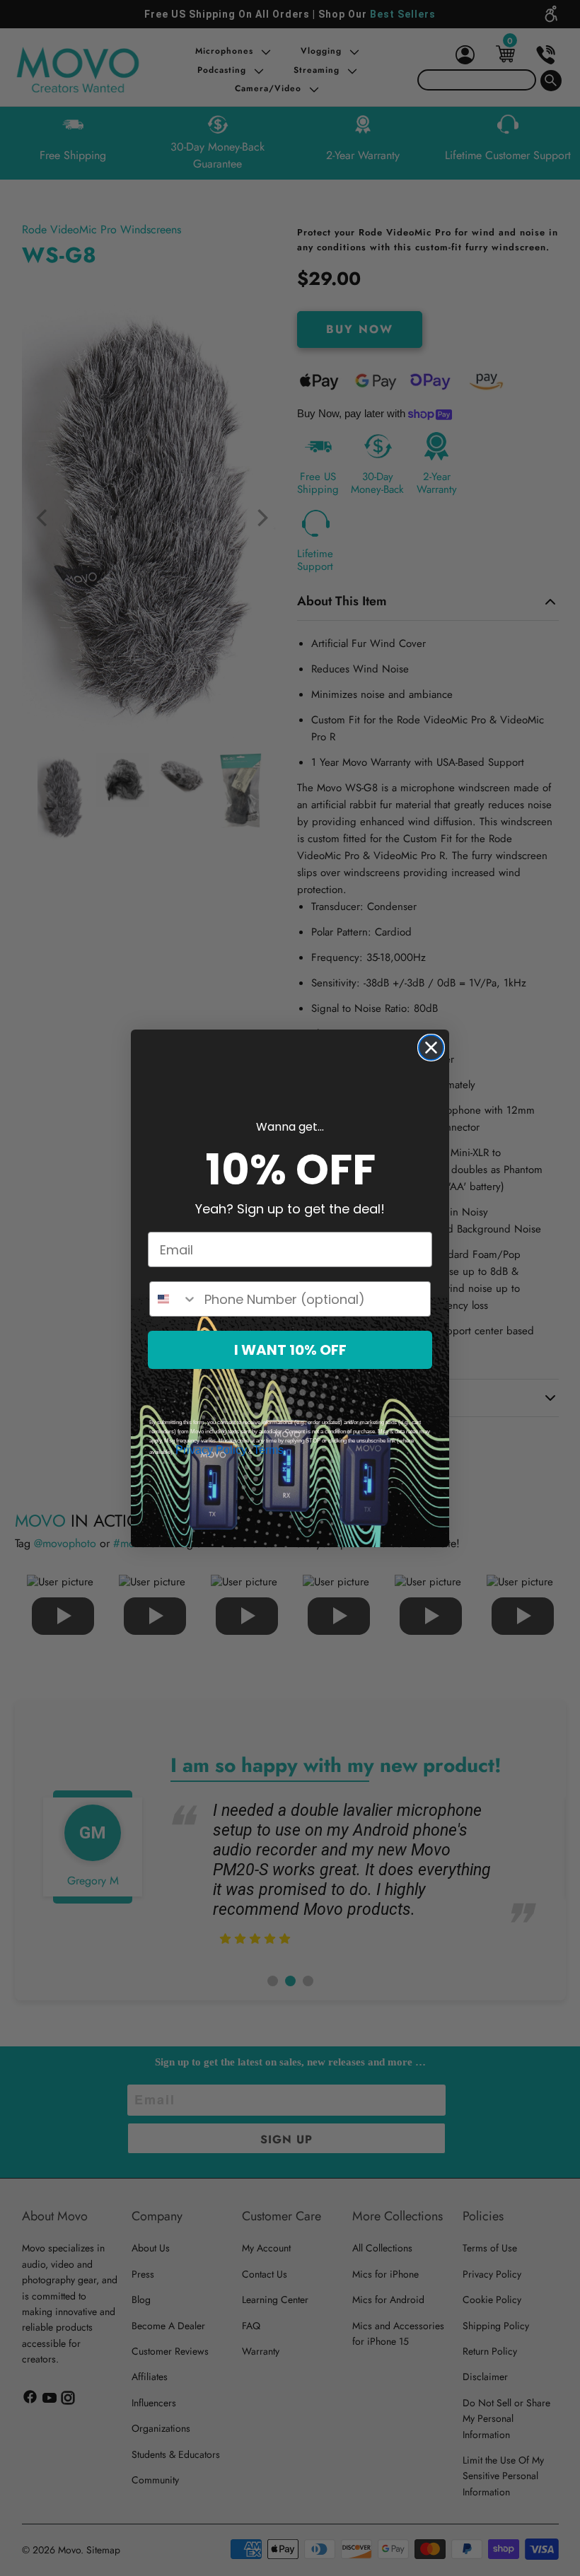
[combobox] (174, 1299)
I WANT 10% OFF (290, 1350)
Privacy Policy (211, 1450)
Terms (268, 1450)
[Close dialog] (431, 1048)
